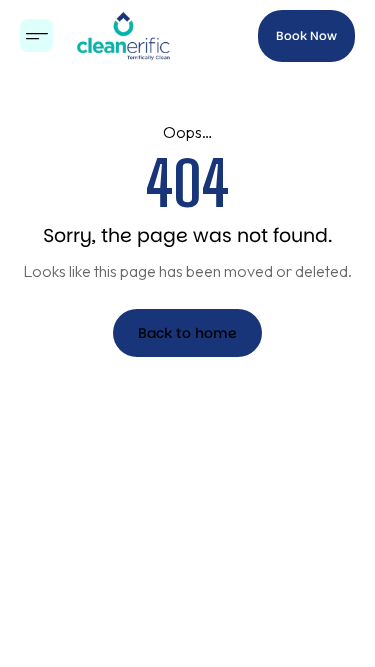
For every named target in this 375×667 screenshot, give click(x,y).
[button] (36, 35)
